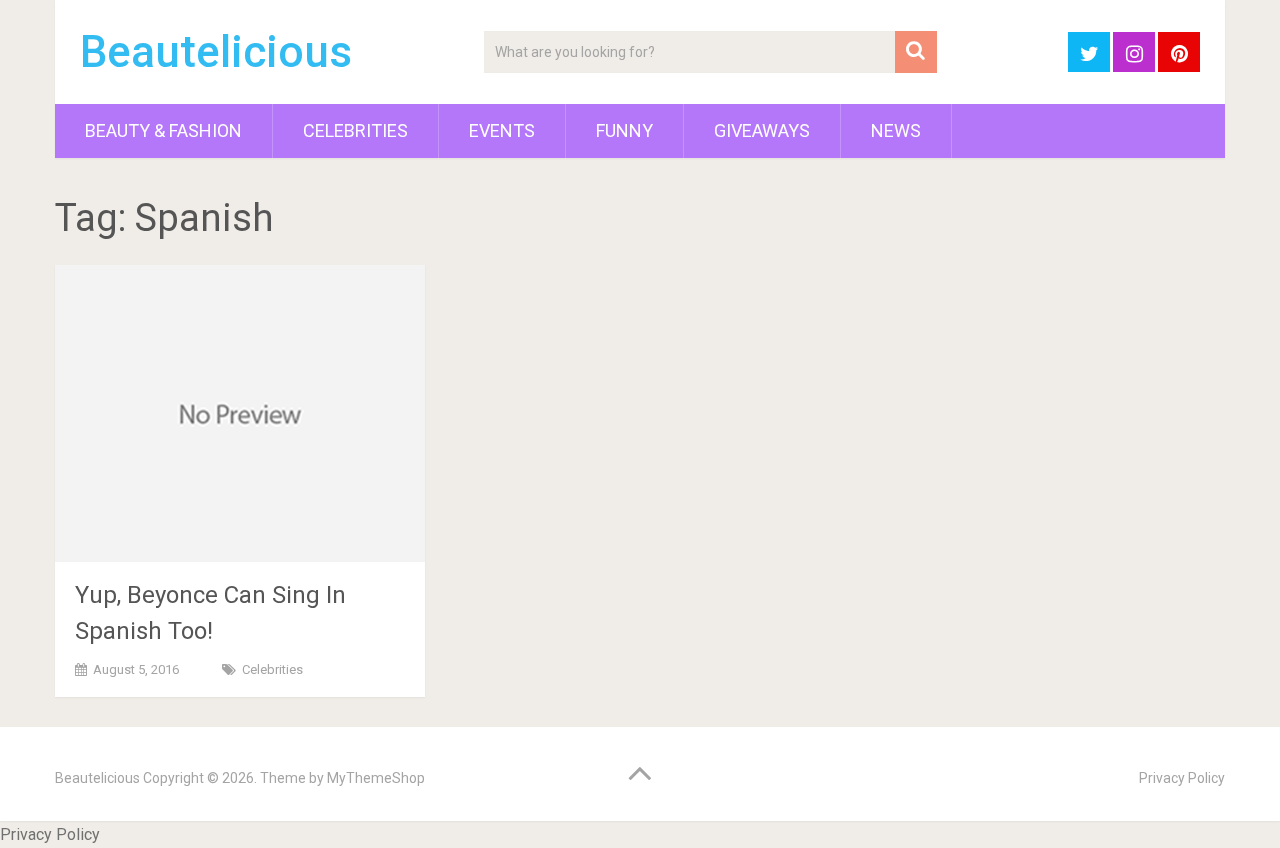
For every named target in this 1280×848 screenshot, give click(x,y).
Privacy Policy (1182, 778)
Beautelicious (216, 52)
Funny (624, 130)
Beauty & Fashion (163, 130)
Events (502, 130)
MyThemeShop (376, 778)
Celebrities (355, 130)
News (896, 130)
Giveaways (762, 130)
